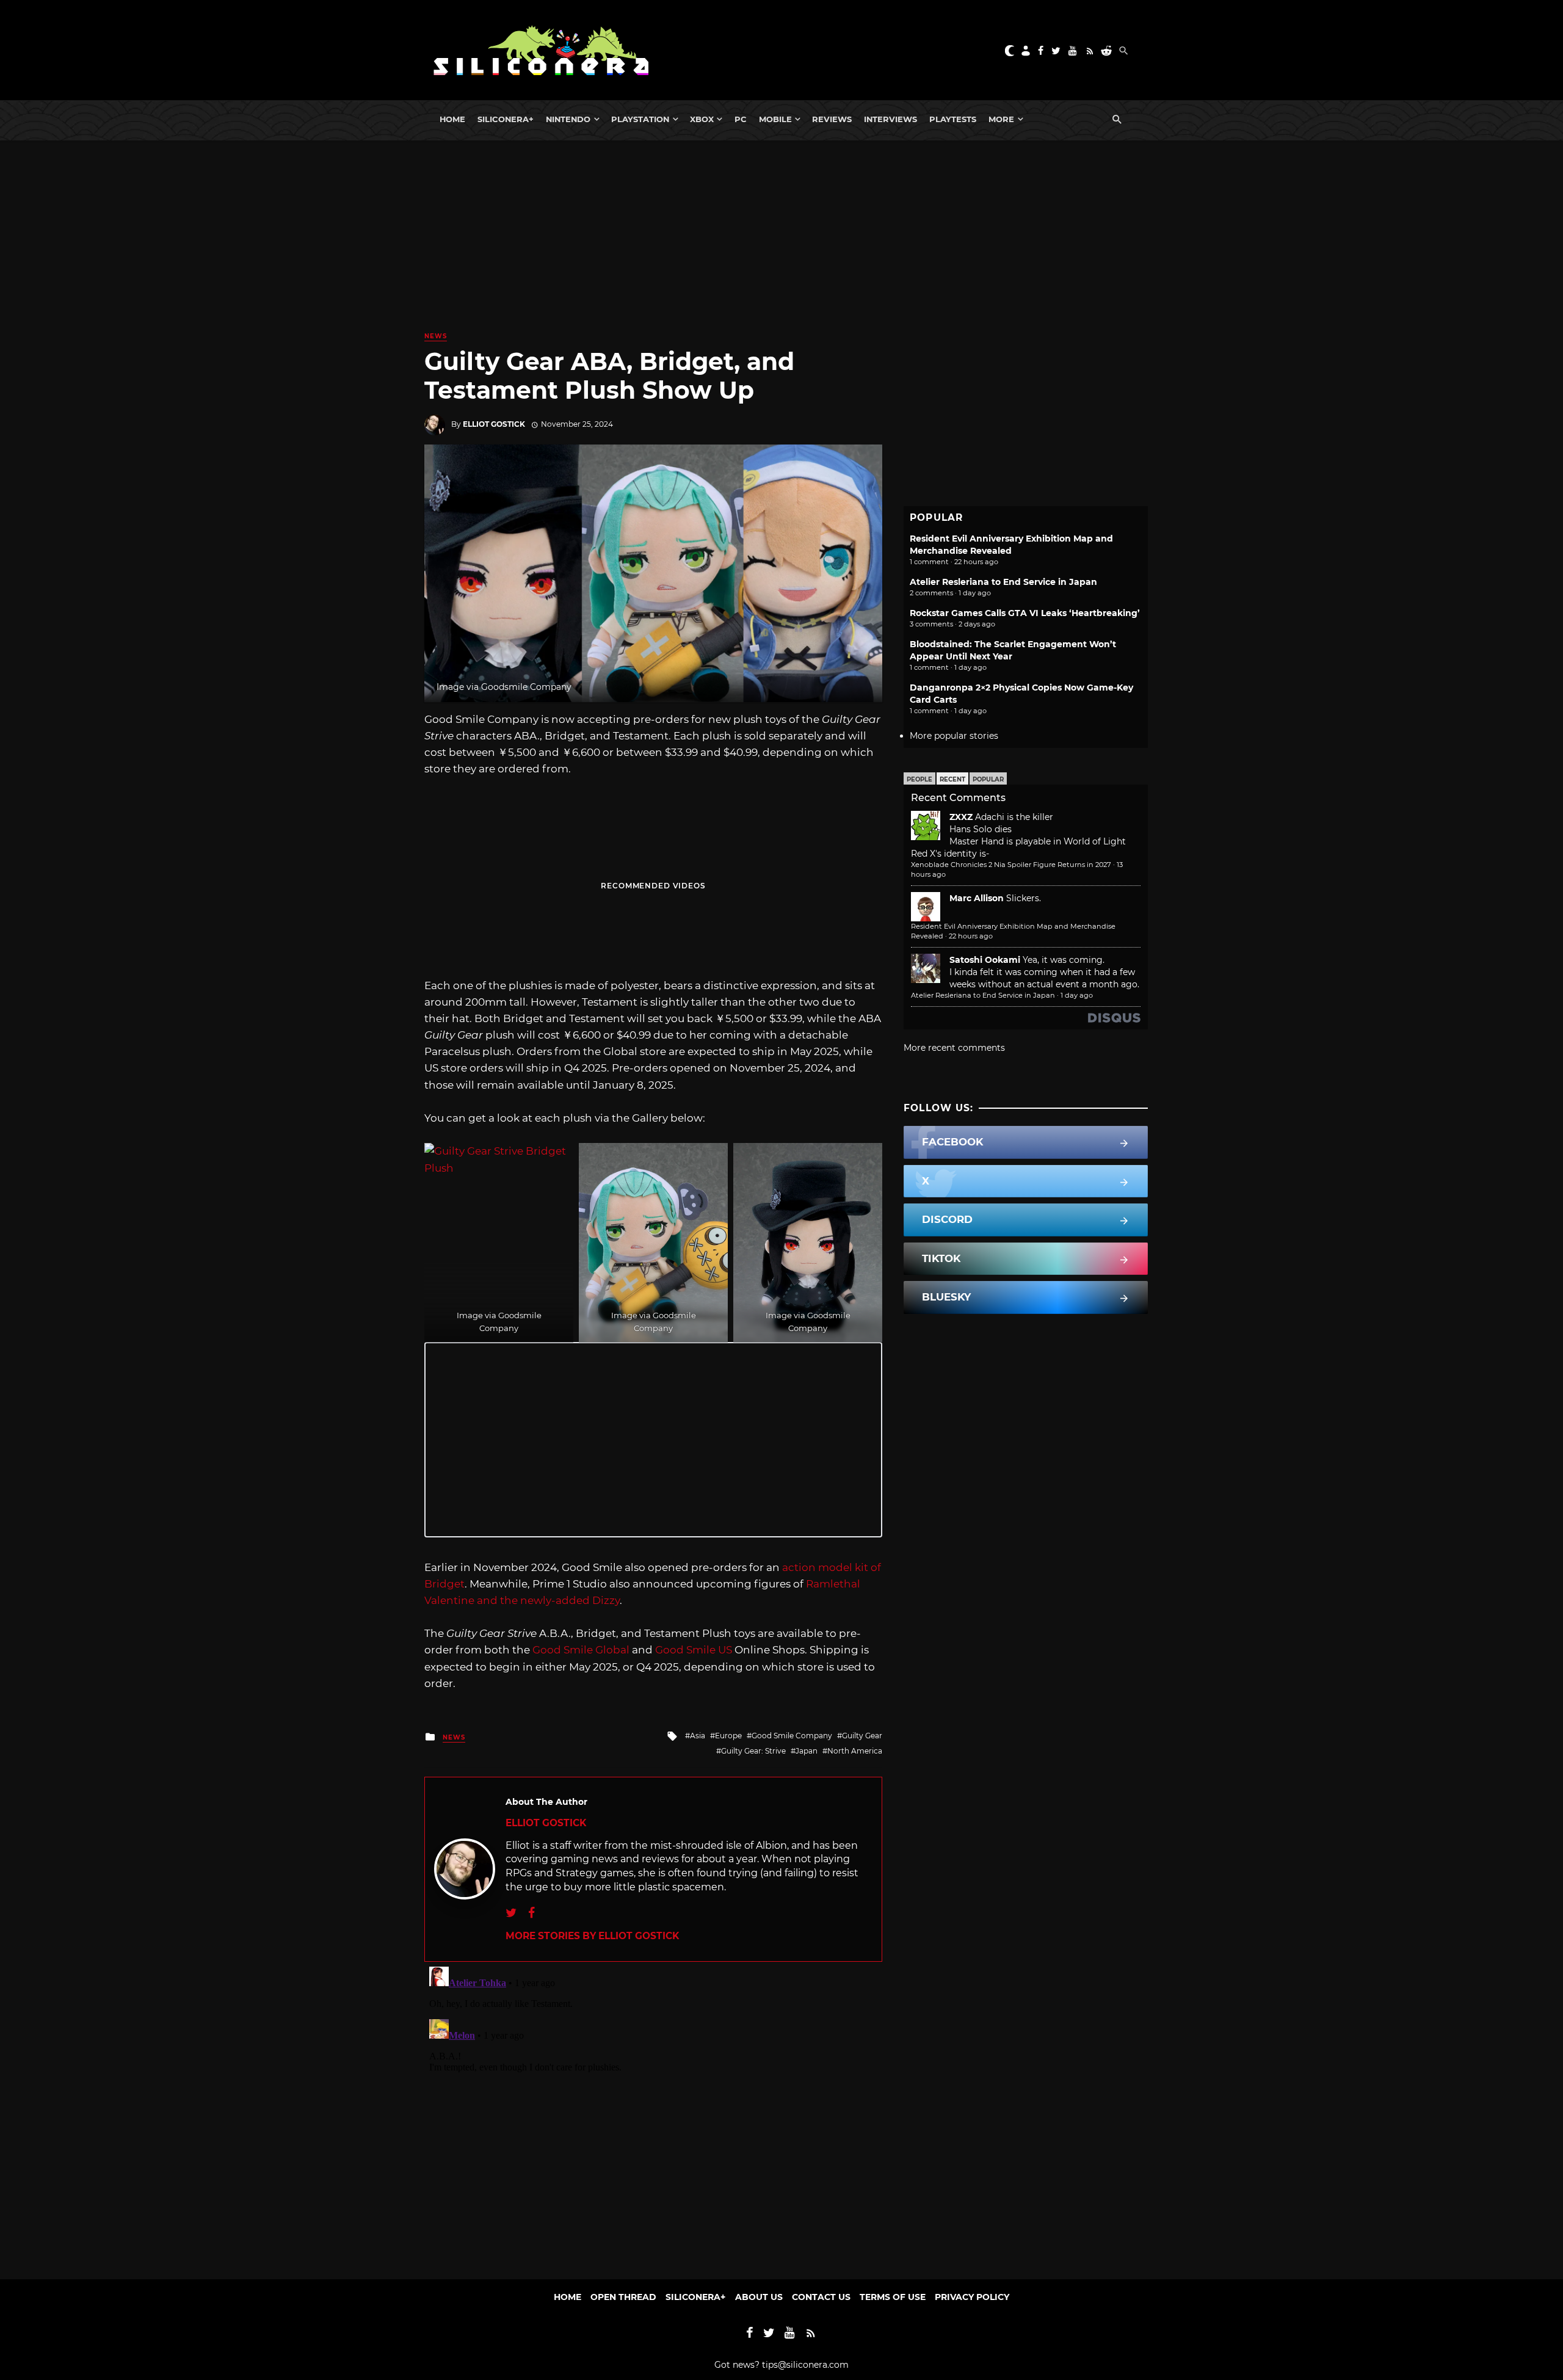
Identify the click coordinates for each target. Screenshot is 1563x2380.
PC (741, 119)
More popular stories (954, 736)
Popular (988, 779)
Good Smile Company (792, 1736)
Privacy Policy (972, 2297)
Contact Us (821, 2297)
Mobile (775, 119)
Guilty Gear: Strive (753, 1751)
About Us (759, 2297)
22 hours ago (971, 936)
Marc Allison (977, 898)
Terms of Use (893, 2297)
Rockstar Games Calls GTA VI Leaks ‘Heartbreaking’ (1025, 613)
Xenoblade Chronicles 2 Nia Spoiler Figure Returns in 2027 (1011, 865)
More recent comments (954, 1048)
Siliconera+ (506, 119)
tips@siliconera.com (805, 2365)
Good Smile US (694, 1650)
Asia (698, 1736)
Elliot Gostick (494, 424)
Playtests (953, 119)
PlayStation (640, 119)
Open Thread (623, 2297)
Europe (728, 1736)
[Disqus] (653, 2114)
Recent (952, 779)
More (1001, 119)
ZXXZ (961, 817)
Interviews (890, 119)
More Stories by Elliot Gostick (592, 1936)
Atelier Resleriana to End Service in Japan (1003, 582)
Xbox (702, 119)
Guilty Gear (862, 1736)
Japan (807, 1751)
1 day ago (1077, 995)
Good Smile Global (581, 1650)
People (919, 779)
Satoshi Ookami (985, 960)
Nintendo (568, 119)
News (436, 336)
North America (855, 1751)
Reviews (832, 119)
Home (452, 119)
